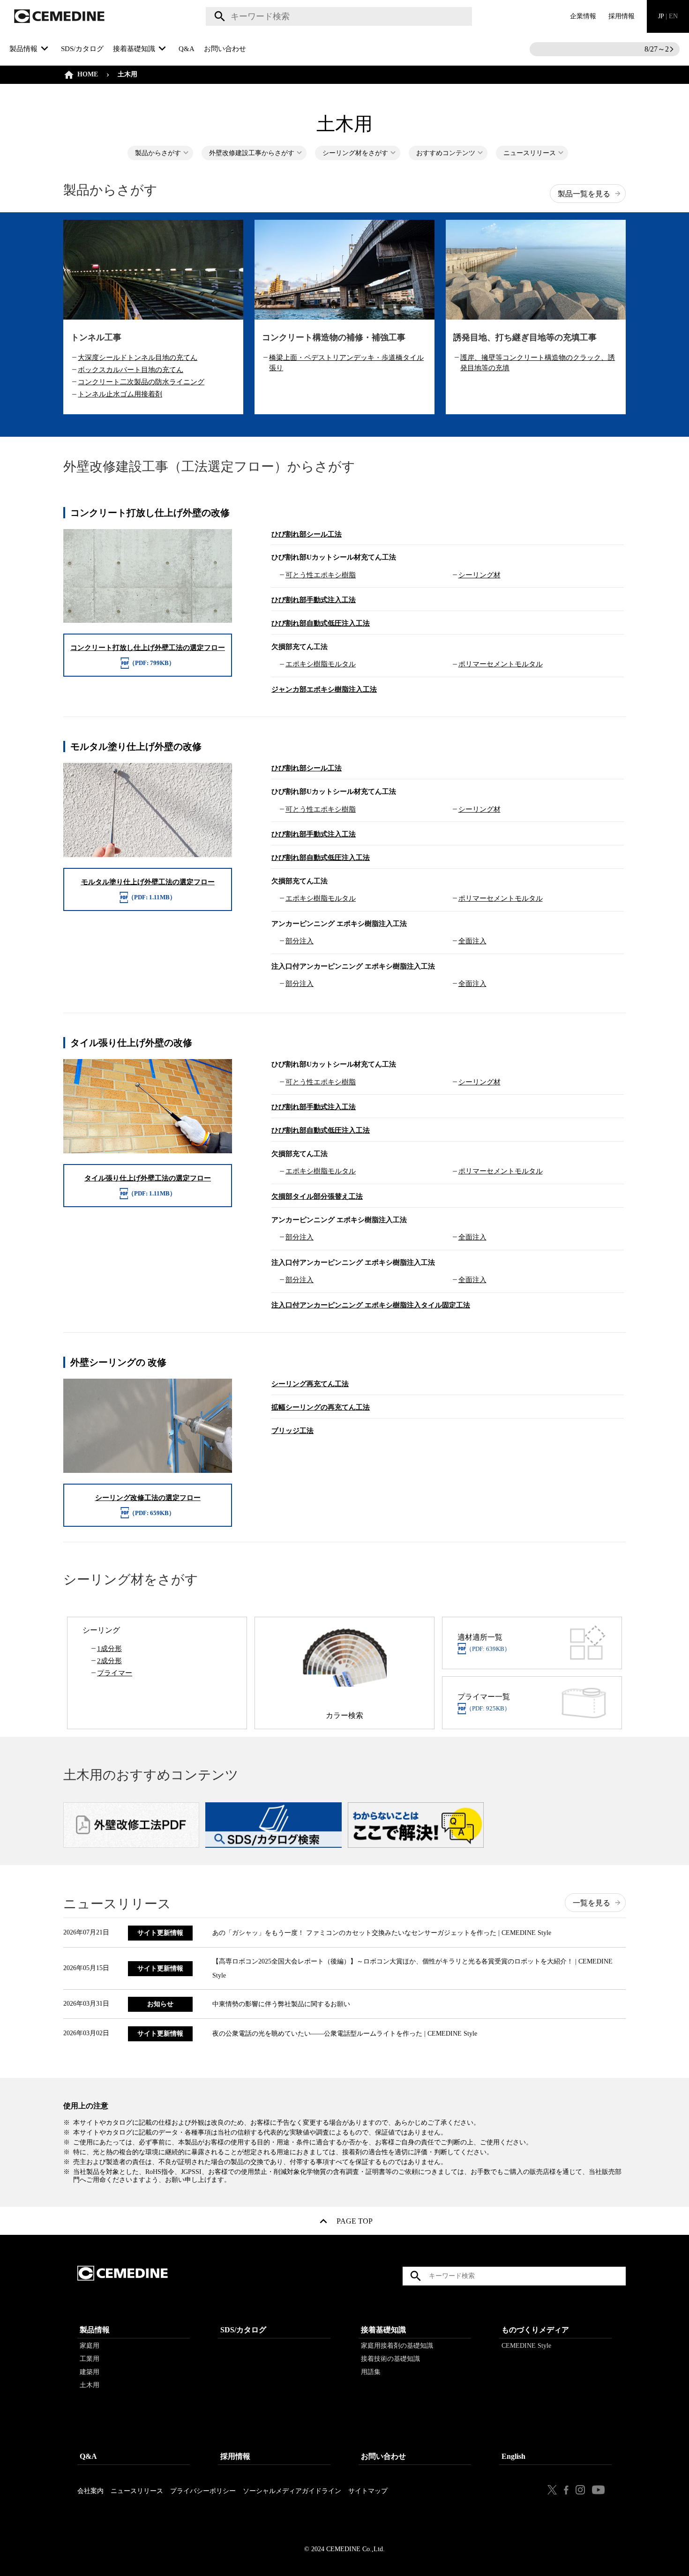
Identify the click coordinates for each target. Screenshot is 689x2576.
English (513, 2456)
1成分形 (109, 1649)
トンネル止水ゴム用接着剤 (120, 394)
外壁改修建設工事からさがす (252, 153)
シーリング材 (479, 575)
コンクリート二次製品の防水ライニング (141, 382)
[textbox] (339, 16)
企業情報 (583, 16)
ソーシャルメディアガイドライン (292, 2491)
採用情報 (622, 16)
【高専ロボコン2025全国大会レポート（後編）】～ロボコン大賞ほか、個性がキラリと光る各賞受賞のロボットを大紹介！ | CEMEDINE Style (412, 1968)
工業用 (90, 2359)
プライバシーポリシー (203, 2491)
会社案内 (90, 2491)
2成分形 (109, 1661)
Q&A (187, 49)
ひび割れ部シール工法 (307, 534)
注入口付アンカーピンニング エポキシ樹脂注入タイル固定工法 (371, 1305)
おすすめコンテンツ (446, 153)
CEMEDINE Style (526, 2346)
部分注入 (300, 941)
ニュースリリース (530, 153)
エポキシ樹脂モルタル (321, 664)
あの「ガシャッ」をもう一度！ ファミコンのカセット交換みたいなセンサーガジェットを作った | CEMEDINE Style (382, 1933)
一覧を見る (592, 1903)
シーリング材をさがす (355, 153)
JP (668, 16)
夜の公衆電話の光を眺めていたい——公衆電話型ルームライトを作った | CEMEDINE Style (345, 2034)
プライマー (115, 1673)
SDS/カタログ (82, 49)
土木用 (90, 2385)
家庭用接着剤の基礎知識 (397, 2346)
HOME (88, 74)
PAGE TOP (355, 2223)
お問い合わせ (225, 49)
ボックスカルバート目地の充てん (131, 370)
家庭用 (90, 2346)
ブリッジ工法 (292, 1431)
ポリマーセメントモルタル (501, 664)
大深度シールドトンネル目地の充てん (138, 358)
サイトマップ (368, 2491)
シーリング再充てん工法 (310, 1384)
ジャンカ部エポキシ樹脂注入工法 (324, 689)
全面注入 (472, 941)
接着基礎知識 (383, 2330)
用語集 (371, 2372)
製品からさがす (158, 153)
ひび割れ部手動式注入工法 (314, 600)
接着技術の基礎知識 (390, 2359)
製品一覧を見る (584, 194)
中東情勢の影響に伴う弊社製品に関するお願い (281, 2004)
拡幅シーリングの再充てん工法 (321, 1407)
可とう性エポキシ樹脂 (321, 575)
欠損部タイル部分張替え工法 (317, 1196)
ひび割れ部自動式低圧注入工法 (321, 623)
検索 (218, 16)
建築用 (90, 2372)
